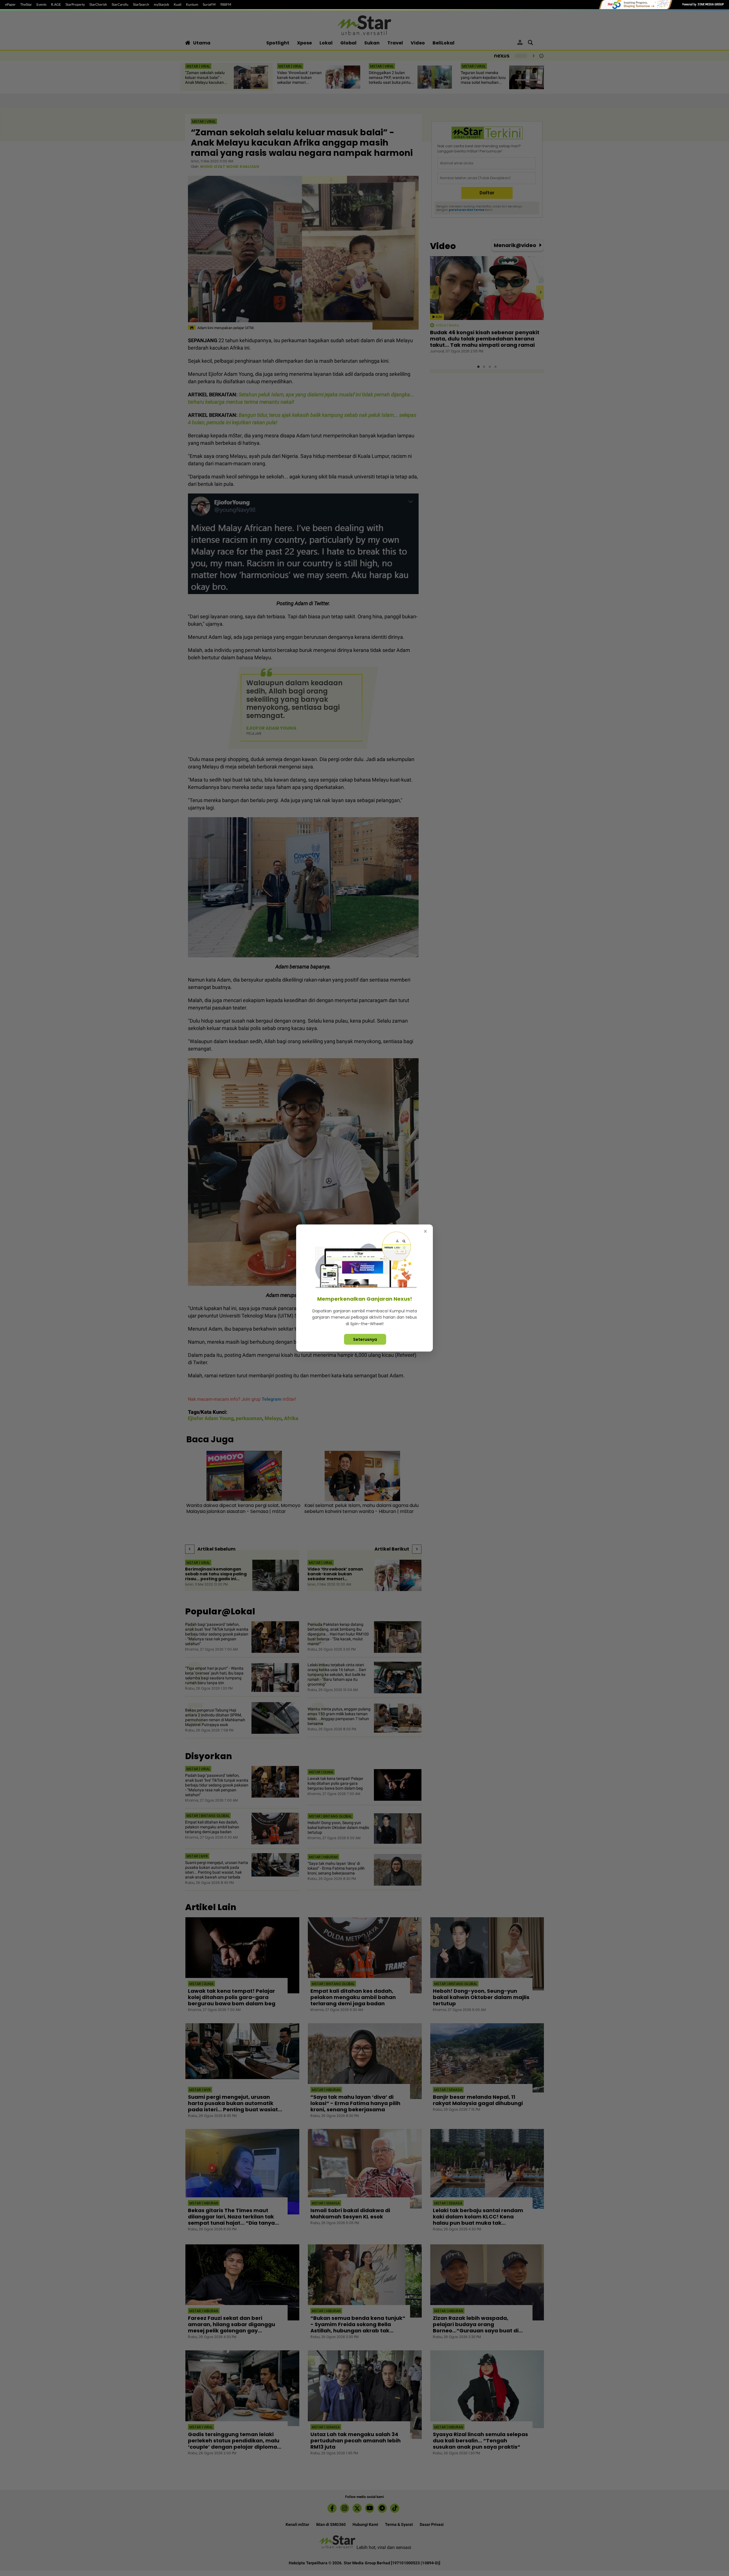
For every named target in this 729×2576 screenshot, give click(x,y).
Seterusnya (365, 1339)
